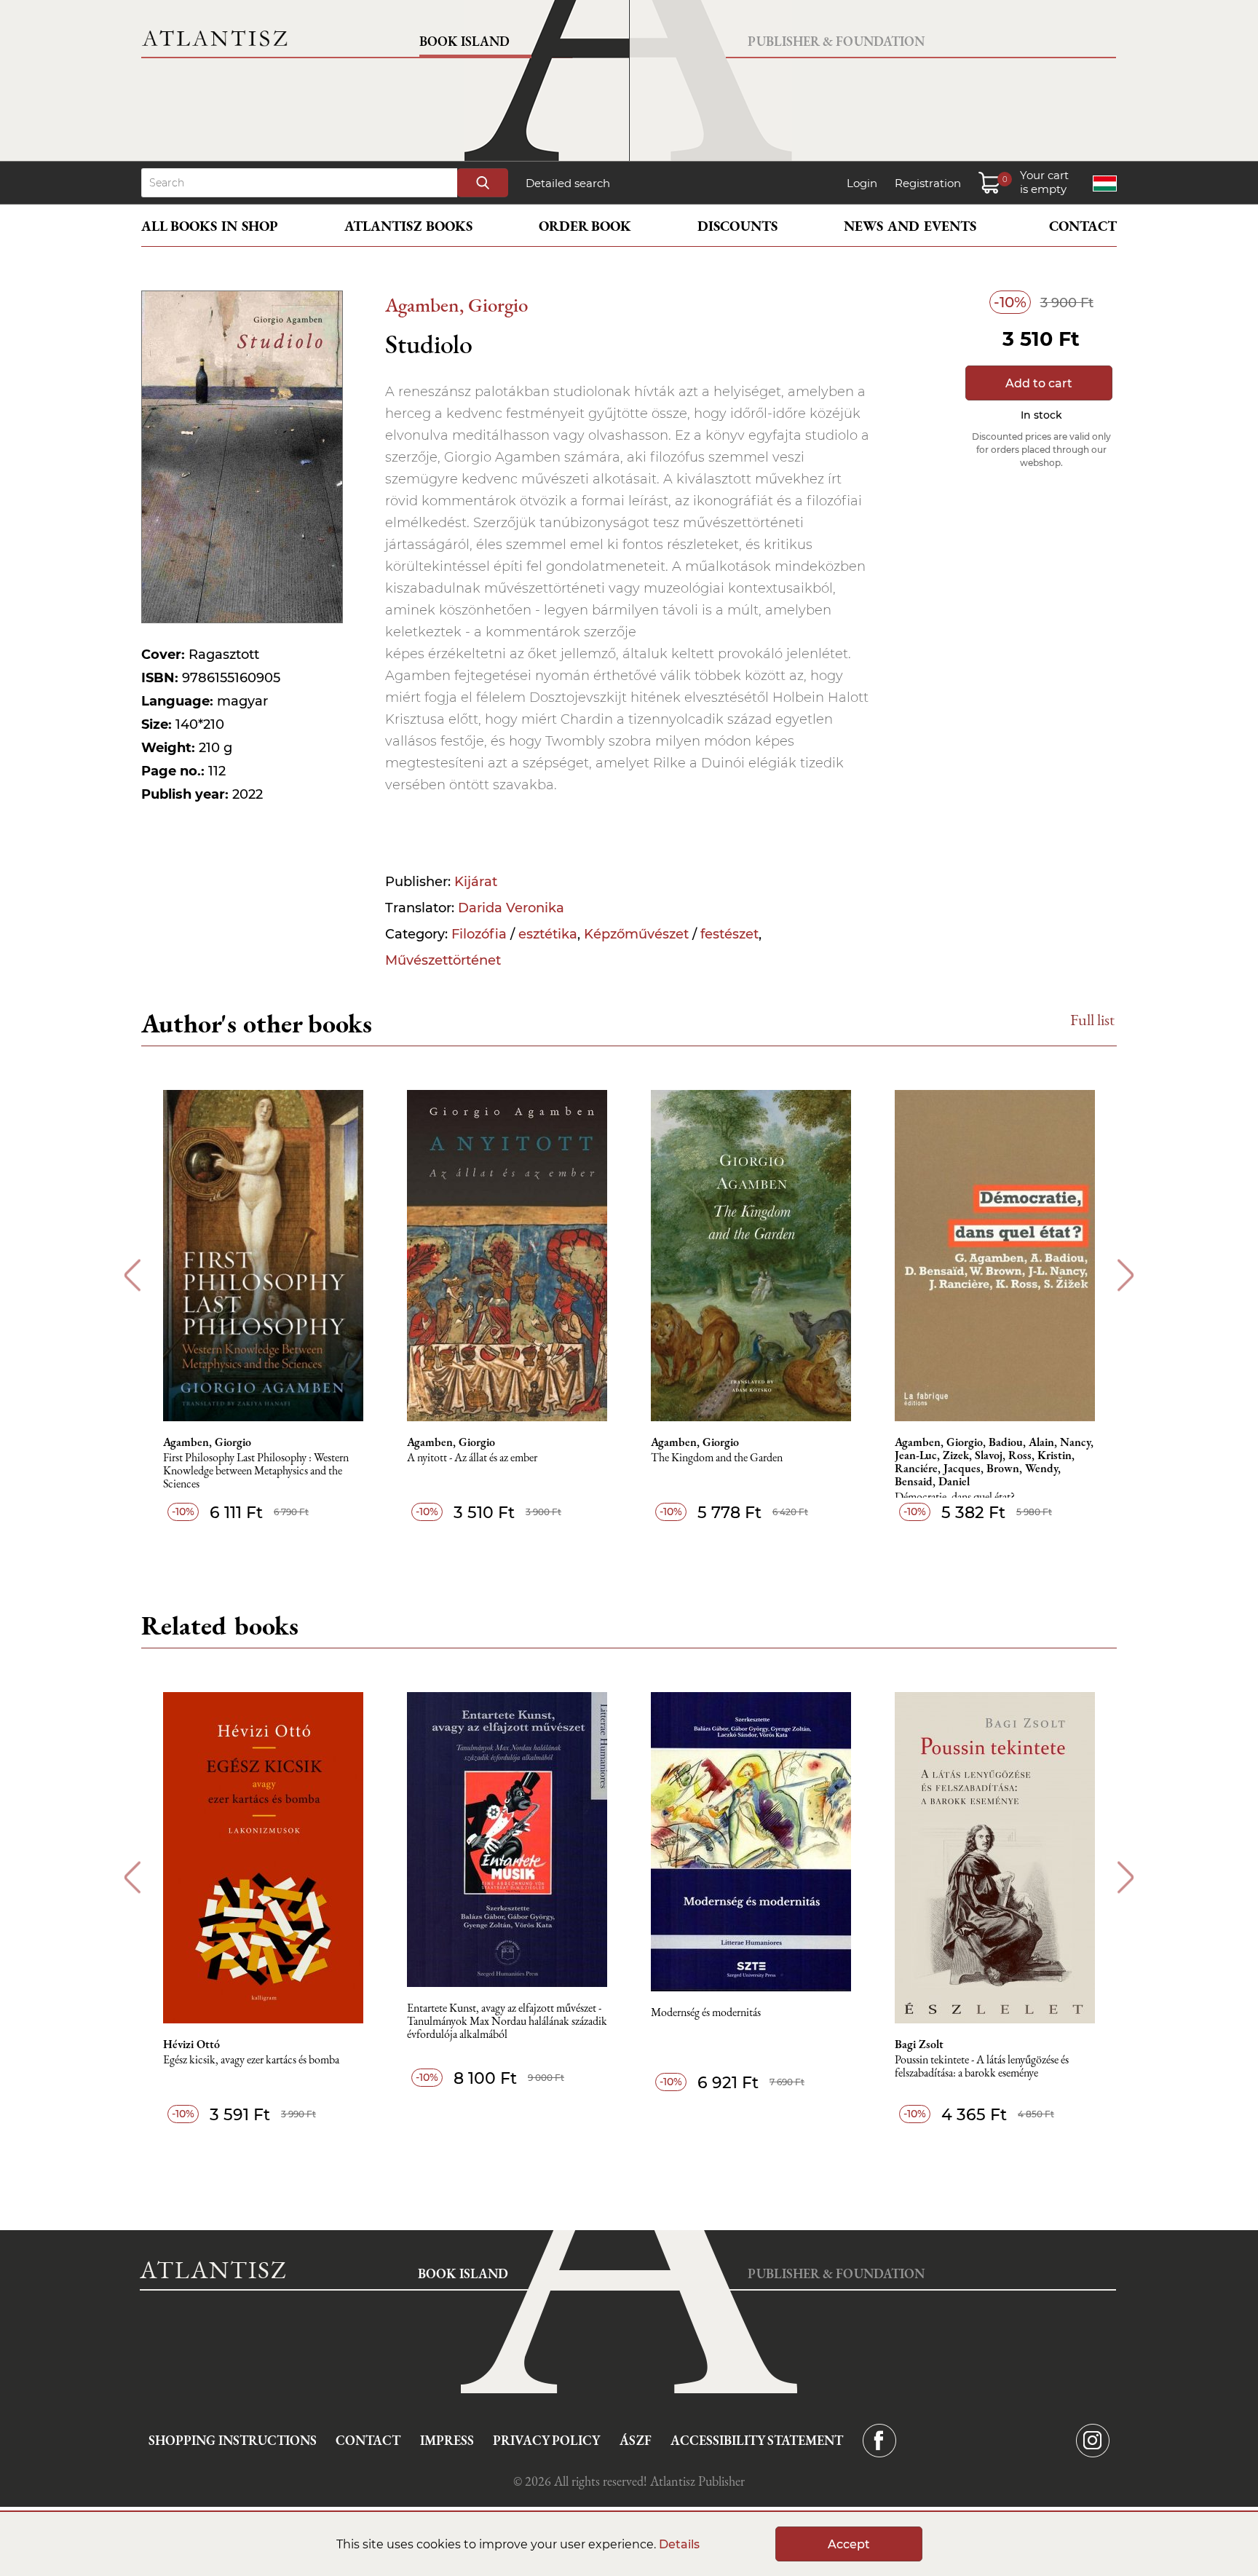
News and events (910, 226)
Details (679, 2544)
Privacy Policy (546, 2440)
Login (862, 183)
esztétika (548, 934)
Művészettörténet (443, 960)
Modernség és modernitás (706, 2013)
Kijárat (476, 882)
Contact (1083, 226)
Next (1126, 1275)
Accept (849, 2544)
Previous (132, 1275)
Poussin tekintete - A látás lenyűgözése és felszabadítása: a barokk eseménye (982, 2067)
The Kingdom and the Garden (717, 1458)
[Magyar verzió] (1105, 183)
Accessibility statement (757, 2440)
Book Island (464, 41)
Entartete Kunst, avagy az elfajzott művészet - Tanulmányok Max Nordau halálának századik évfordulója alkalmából (507, 2022)
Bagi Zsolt (919, 2044)
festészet (729, 934)
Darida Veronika (511, 908)
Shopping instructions (233, 2440)
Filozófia (479, 934)
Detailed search (568, 183)
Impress (447, 2440)
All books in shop (210, 226)
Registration (928, 183)
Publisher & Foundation (836, 41)
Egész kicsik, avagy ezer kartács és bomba (251, 2060)
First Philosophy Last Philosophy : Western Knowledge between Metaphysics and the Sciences (256, 1471)
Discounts (737, 226)
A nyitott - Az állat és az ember (472, 1458)
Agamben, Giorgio (456, 305)
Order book (585, 226)
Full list (1092, 1020)
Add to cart (1039, 383)
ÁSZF (636, 2440)
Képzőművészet (636, 934)
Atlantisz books (408, 226)
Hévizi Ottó (191, 2044)
